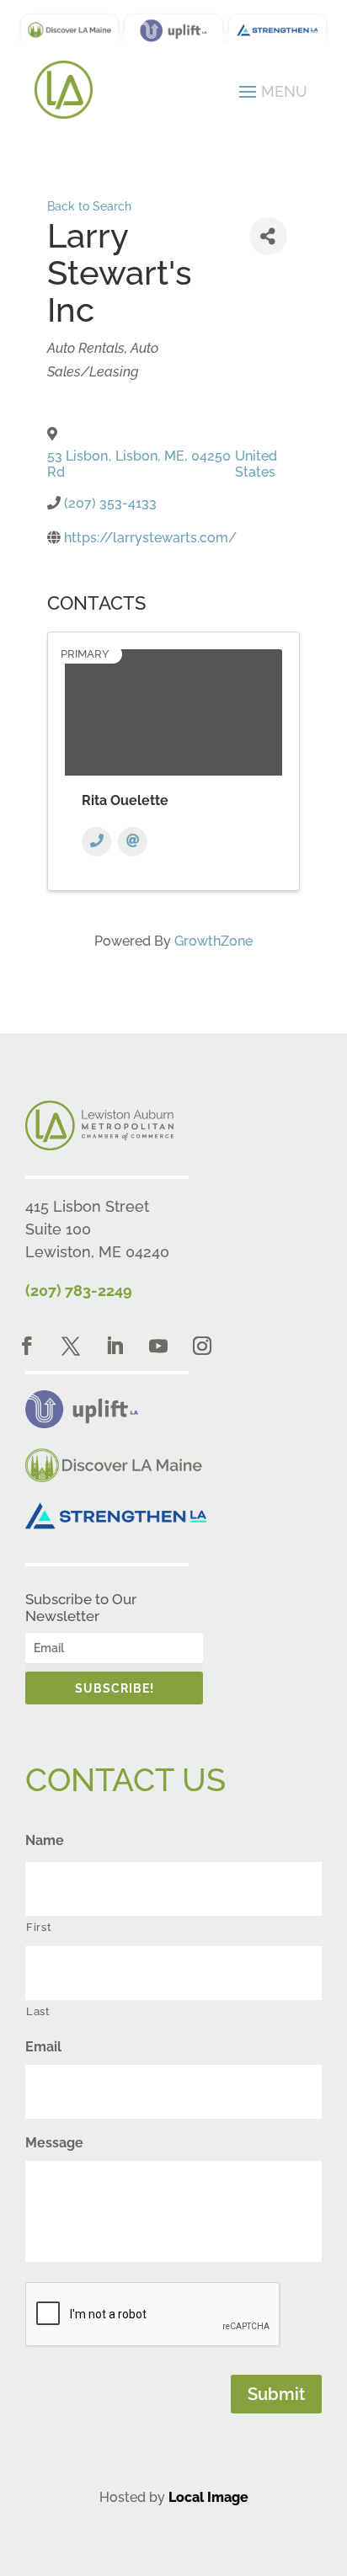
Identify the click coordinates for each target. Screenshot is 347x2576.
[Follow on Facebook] (27, 1346)
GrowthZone (214, 941)
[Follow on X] (71, 1346)
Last (38, 2011)
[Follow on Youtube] (158, 1346)
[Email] (133, 842)
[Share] (268, 236)
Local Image (208, 2497)
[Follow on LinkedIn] (115, 1346)
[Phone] (96, 842)
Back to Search (89, 206)
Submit (276, 2394)
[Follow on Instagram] (202, 1346)
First (39, 1927)
